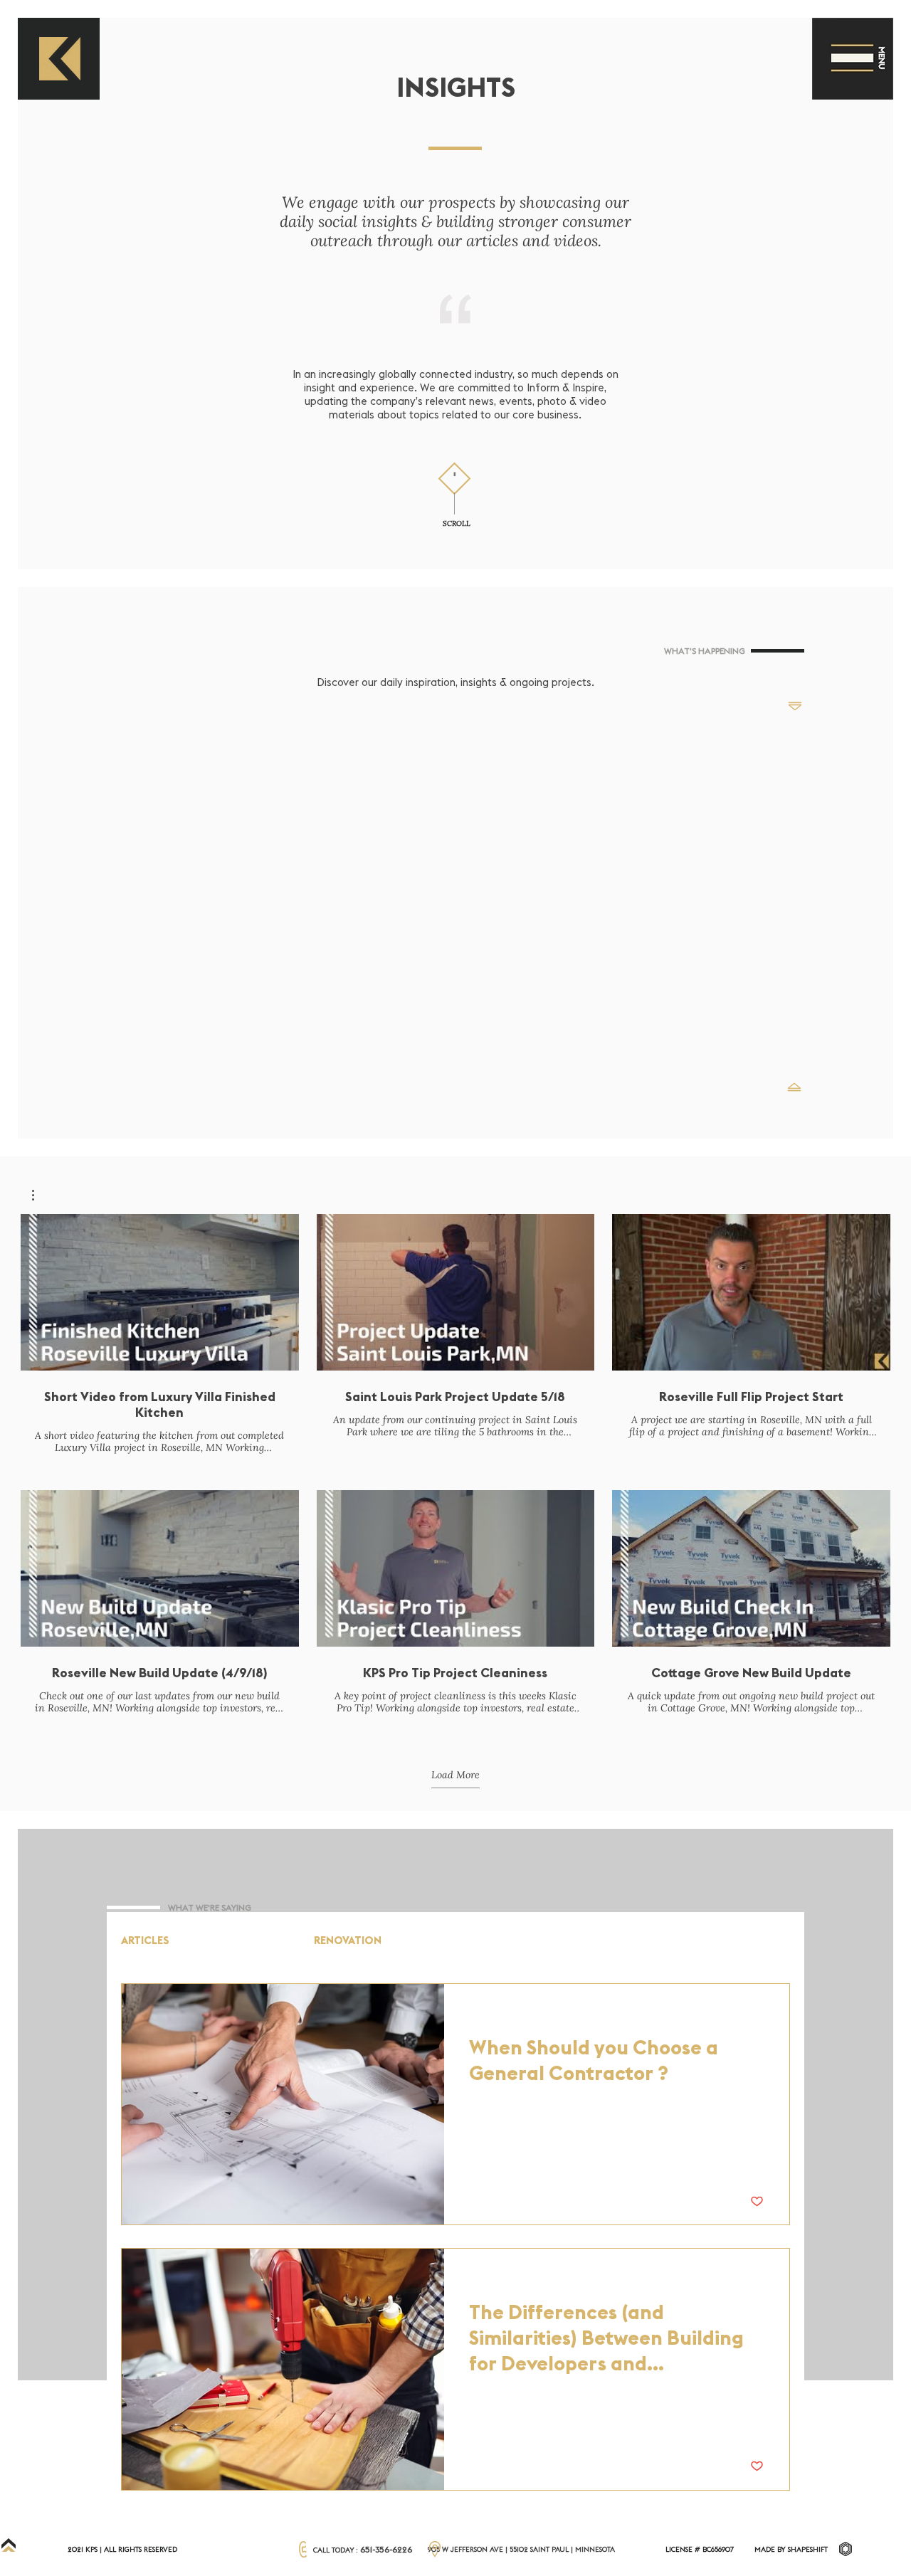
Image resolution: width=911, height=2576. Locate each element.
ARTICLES (145, 1941)
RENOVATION (348, 1941)
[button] (852, 59)
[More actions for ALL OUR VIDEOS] (40, 1195)
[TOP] (9, 2545)
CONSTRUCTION (242, 1941)
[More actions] (762, 2013)
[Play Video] (159, 1292)
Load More (455, 1775)
